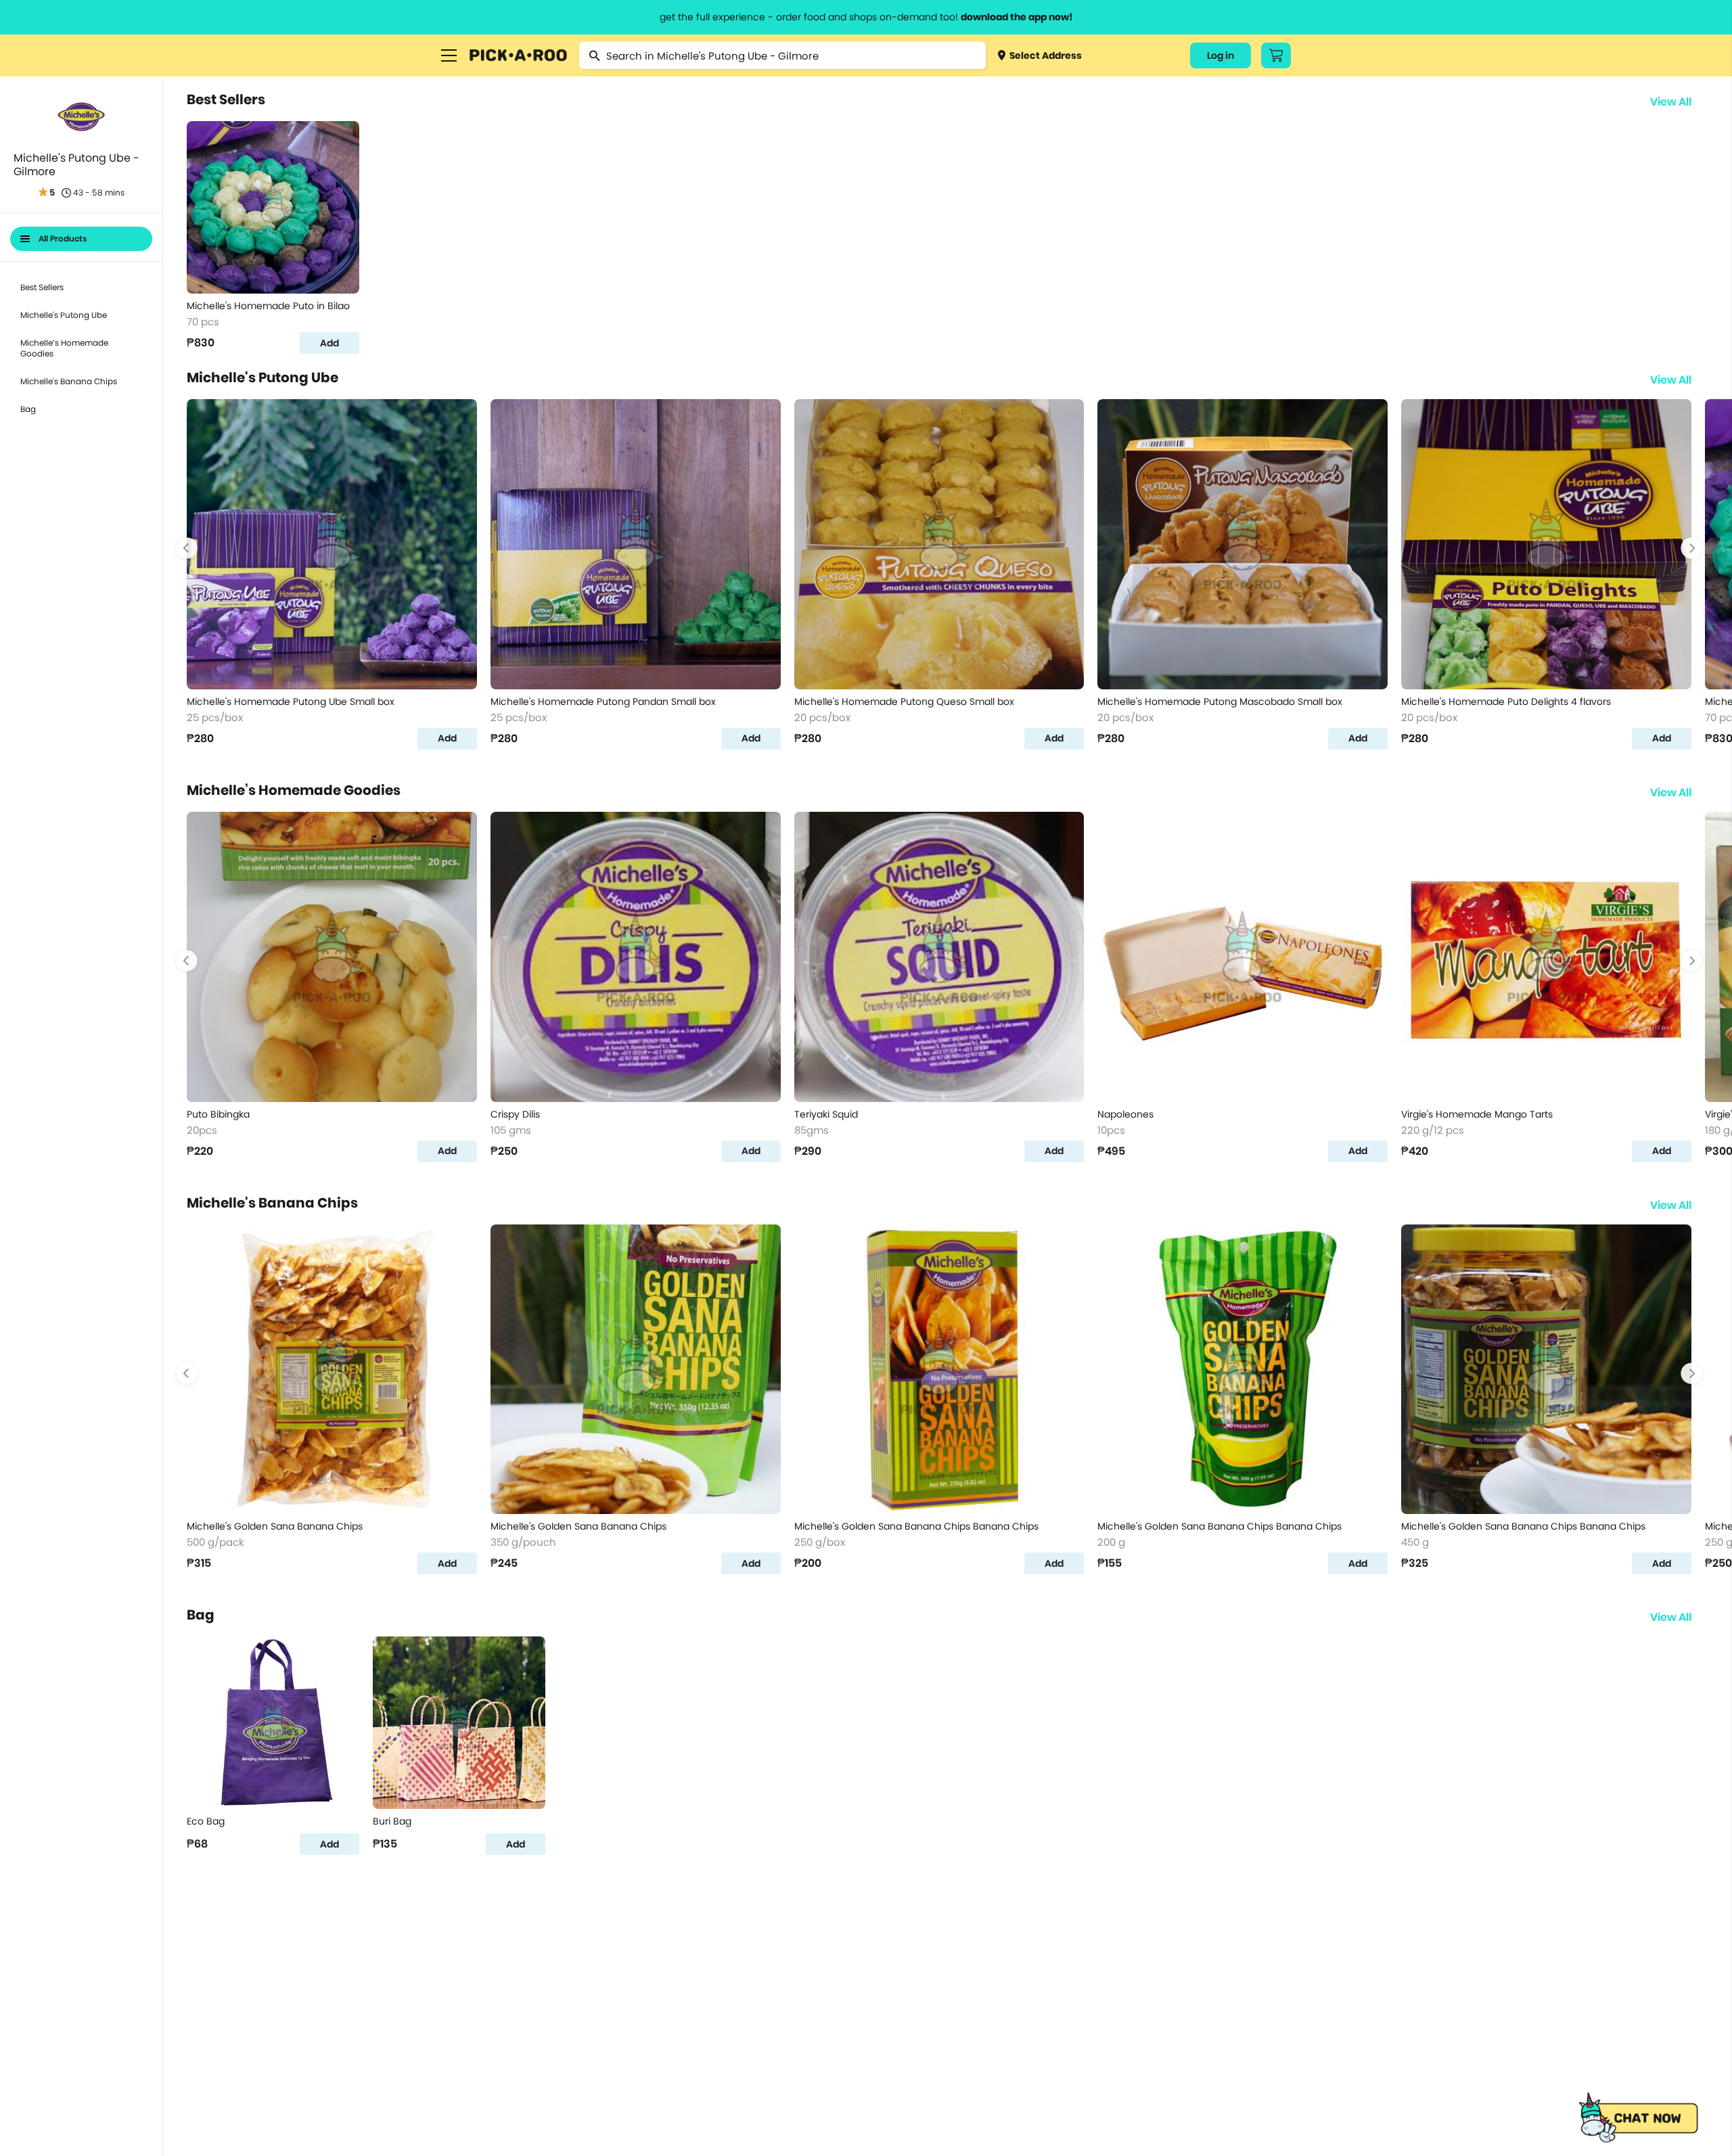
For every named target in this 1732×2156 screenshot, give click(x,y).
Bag (28, 409)
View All (1671, 102)
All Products (63, 238)
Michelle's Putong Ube (64, 315)
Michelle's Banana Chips (69, 381)
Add (329, 343)
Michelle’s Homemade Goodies (64, 348)
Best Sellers (42, 287)
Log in (1221, 55)
